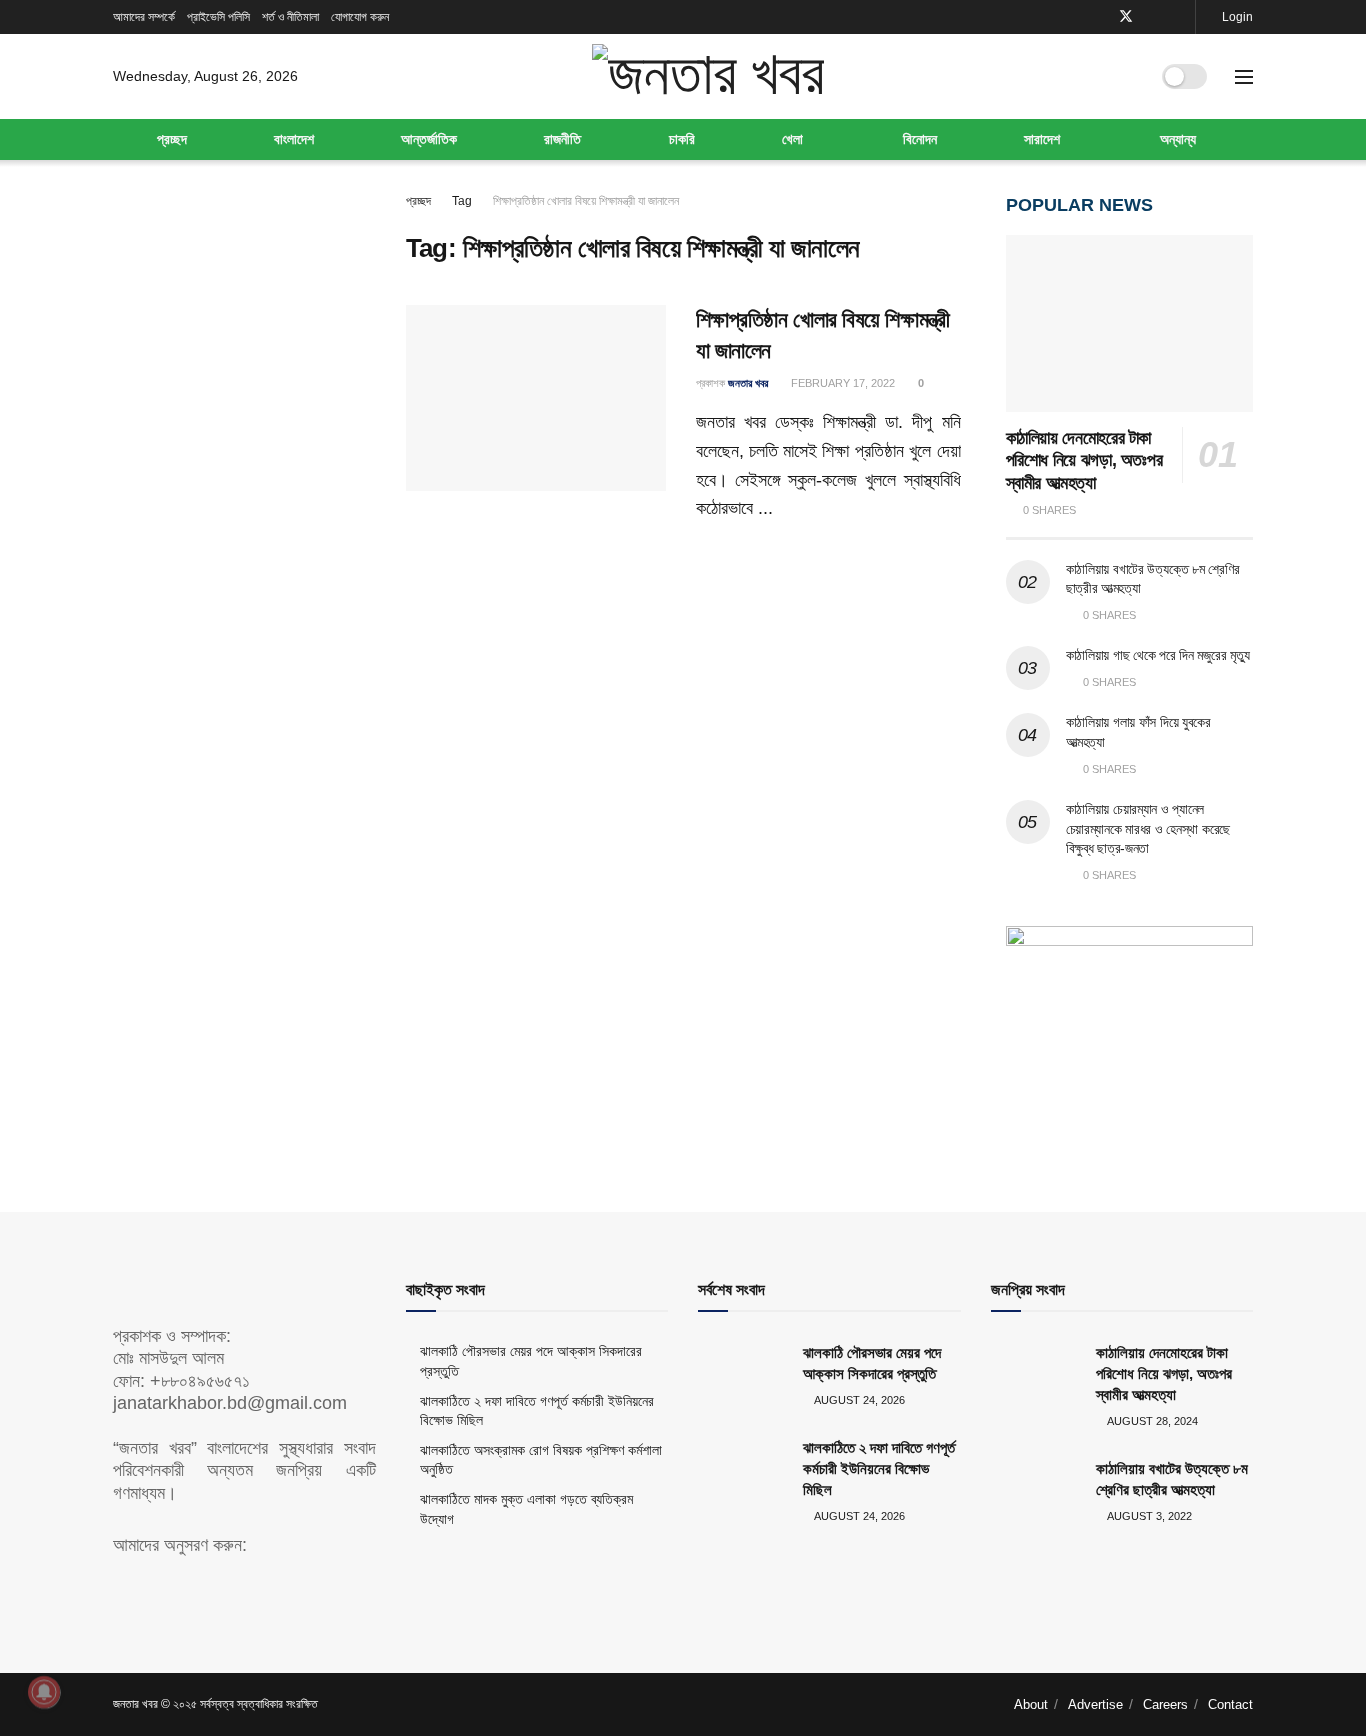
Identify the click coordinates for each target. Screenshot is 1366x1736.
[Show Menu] (1244, 77)
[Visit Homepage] (707, 76)
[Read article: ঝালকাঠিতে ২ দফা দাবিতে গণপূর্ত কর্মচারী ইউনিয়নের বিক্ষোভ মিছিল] (743, 1469)
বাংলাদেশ (294, 139)
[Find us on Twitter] (1126, 17)
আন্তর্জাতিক (429, 139)
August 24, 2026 (858, 1400)
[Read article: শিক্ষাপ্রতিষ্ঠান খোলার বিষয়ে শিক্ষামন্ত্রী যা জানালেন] (536, 398)
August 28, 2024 (1151, 1421)
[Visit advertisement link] (1130, 1029)
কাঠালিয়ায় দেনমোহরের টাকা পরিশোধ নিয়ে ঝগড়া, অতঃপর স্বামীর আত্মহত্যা (1084, 460)
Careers (1165, 1704)
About (1031, 1704)
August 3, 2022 (1148, 1516)
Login (1236, 17)
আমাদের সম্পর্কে (144, 17)
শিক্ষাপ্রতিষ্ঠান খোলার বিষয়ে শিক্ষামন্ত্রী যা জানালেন (586, 201)
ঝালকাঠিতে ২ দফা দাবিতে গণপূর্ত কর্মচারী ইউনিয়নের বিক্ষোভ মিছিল (879, 1468)
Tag (462, 201)
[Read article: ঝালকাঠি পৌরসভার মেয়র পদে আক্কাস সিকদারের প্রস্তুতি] (743, 1374)
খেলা (792, 139)
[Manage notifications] (44, 1692)
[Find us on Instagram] (1177, 17)
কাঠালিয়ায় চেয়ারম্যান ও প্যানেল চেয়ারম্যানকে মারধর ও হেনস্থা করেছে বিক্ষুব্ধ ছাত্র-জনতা (1148, 828)
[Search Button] (1126, 77)
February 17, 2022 (841, 383)
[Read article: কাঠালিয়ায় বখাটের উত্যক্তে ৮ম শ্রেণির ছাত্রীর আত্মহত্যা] (1036, 1490)
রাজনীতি (562, 139)
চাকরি (682, 139)
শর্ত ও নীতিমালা (290, 17)
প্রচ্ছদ (172, 139)
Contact (1230, 1704)
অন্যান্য (1178, 139)
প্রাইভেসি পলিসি (218, 17)
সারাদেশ (1042, 139)
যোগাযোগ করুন (360, 17)
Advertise (1095, 1704)
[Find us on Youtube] (1152, 17)
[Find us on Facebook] (1099, 17)
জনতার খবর (748, 383)
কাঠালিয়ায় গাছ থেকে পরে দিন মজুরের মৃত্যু (1158, 655)
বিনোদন (920, 139)
